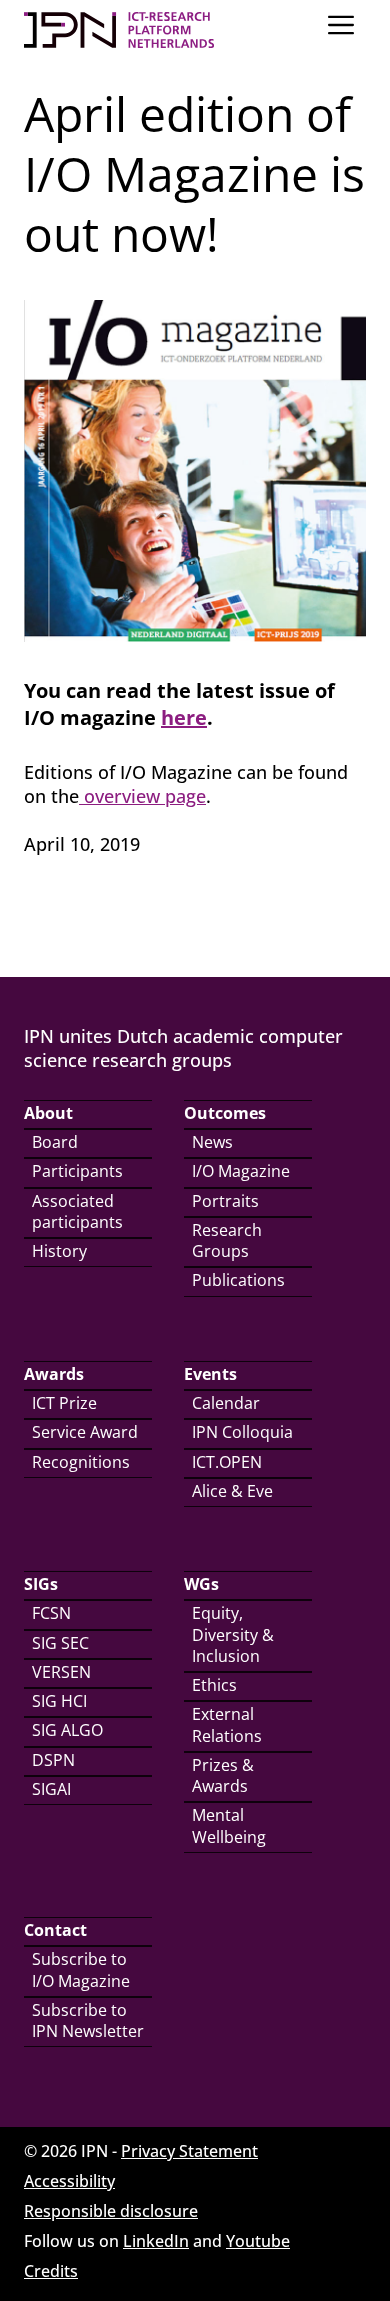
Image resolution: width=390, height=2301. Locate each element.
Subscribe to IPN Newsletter (88, 2020)
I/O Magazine (241, 1171)
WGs (201, 1584)
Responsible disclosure (111, 2211)
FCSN (51, 1613)
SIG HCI (59, 1701)
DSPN (53, 1760)
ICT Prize (64, 1403)
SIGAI (51, 1789)
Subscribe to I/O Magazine (81, 1969)
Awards (54, 1374)
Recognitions (81, 1462)
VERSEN (61, 1672)
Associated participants (77, 1211)
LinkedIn (156, 2241)
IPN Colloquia (242, 1432)
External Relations (227, 1724)
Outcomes (225, 1113)
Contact (55, 1930)
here (184, 717)
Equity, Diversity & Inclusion (233, 1634)
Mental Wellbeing (229, 1825)
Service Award (85, 1432)
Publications (238, 1280)
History (59, 1251)
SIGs (41, 1584)
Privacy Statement (189, 2151)
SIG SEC (60, 1643)
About (48, 1113)
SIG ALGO (67, 1730)
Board (55, 1142)
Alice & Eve (232, 1491)
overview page (142, 796)
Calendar (226, 1403)
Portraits (225, 1201)
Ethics (214, 1685)
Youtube (258, 2241)
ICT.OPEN (227, 1462)
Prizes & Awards (223, 1775)
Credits (51, 2271)
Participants (77, 1171)
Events (210, 1374)
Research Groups (227, 1240)
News (212, 1142)
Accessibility (69, 2181)
